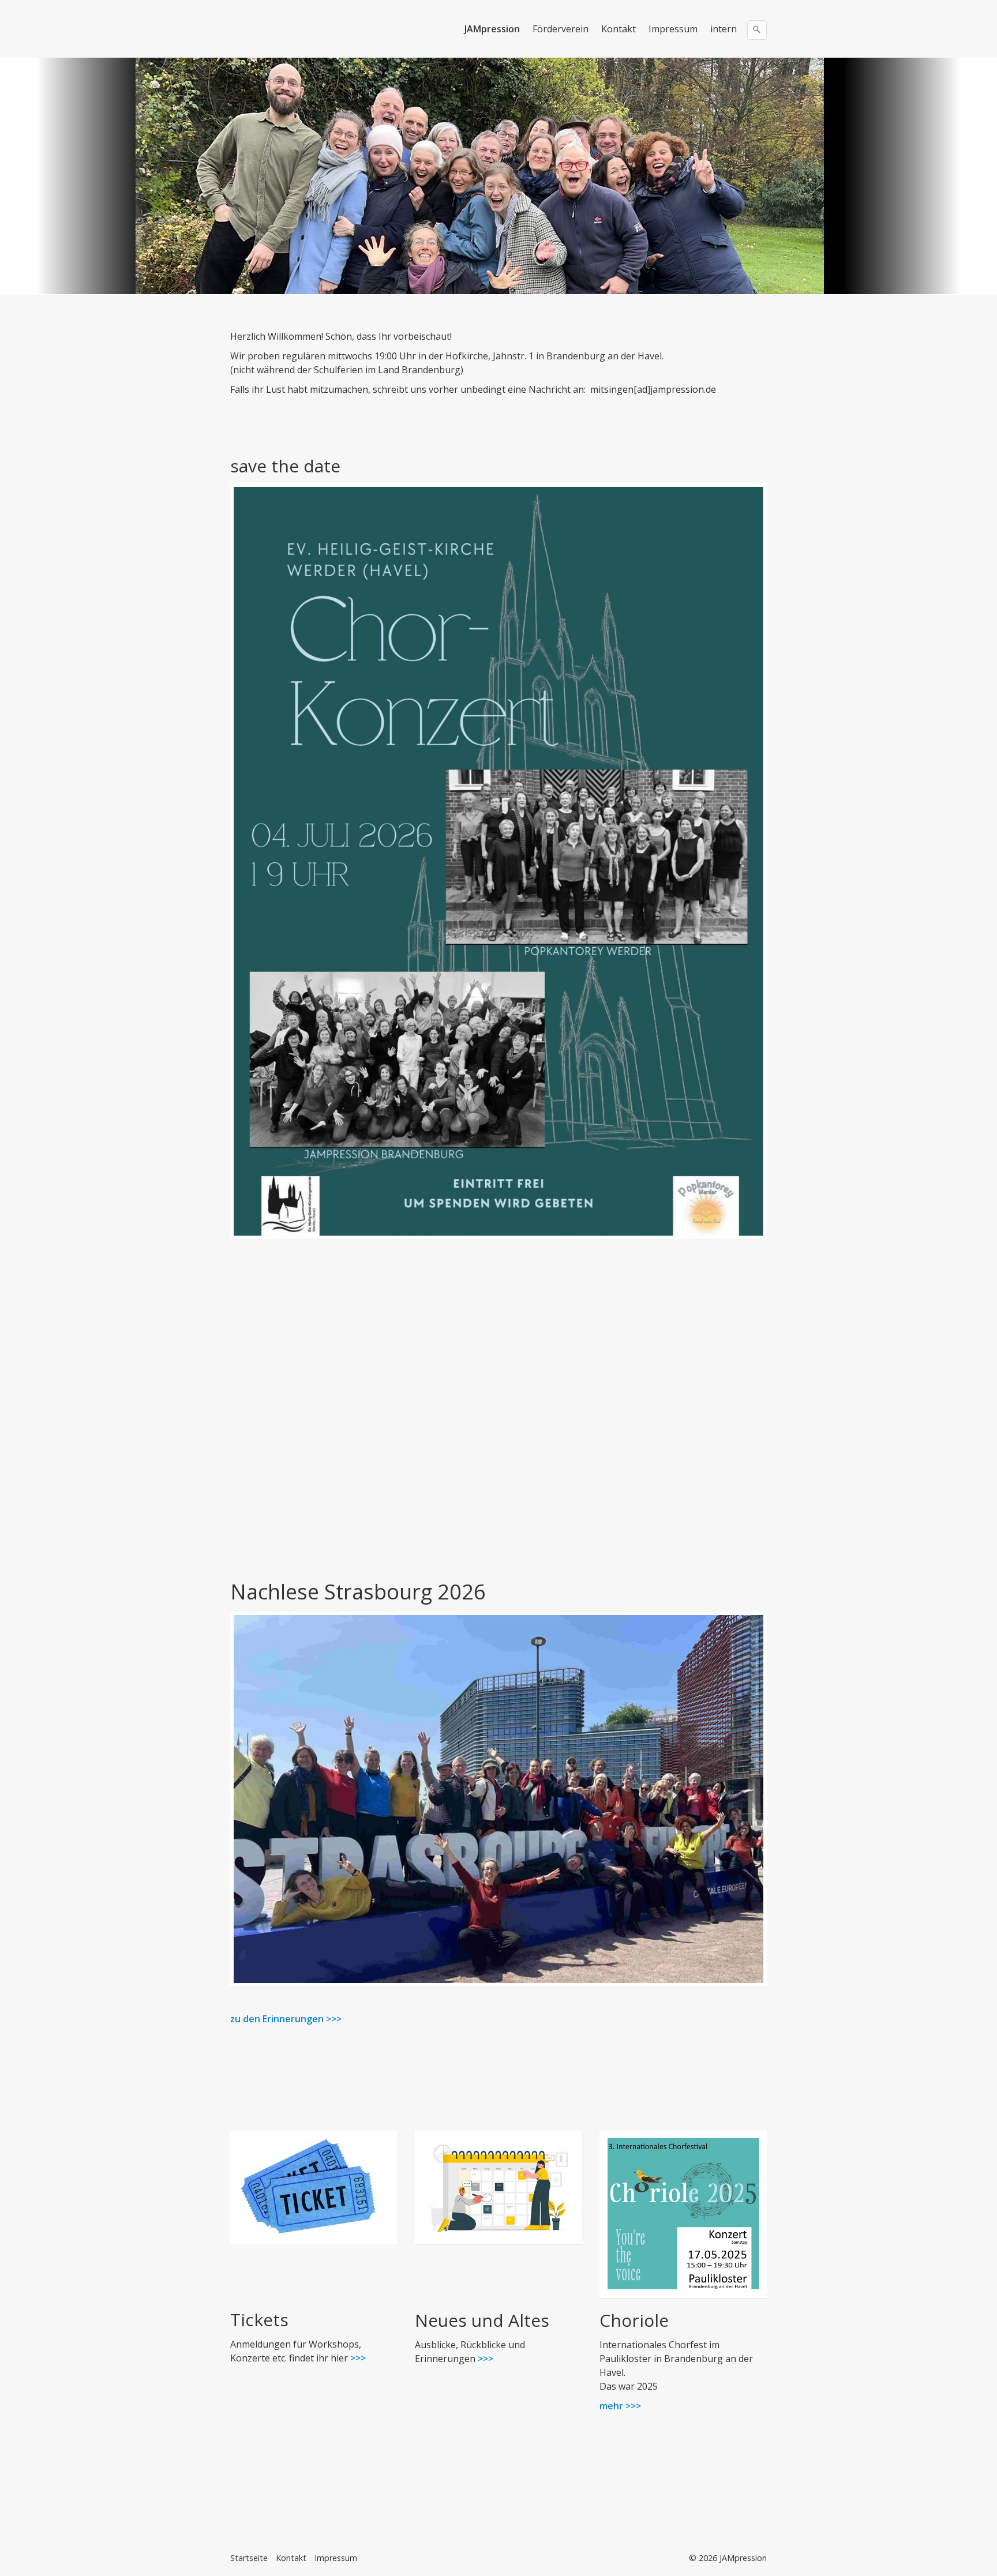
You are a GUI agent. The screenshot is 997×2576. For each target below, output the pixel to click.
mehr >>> (620, 2406)
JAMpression (492, 29)
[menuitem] (493, 29)
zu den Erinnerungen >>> (286, 2019)
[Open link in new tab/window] (683, 2214)
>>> (357, 2358)
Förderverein (561, 29)
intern (724, 29)
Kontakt (619, 29)
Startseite (249, 2558)
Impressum (673, 29)
